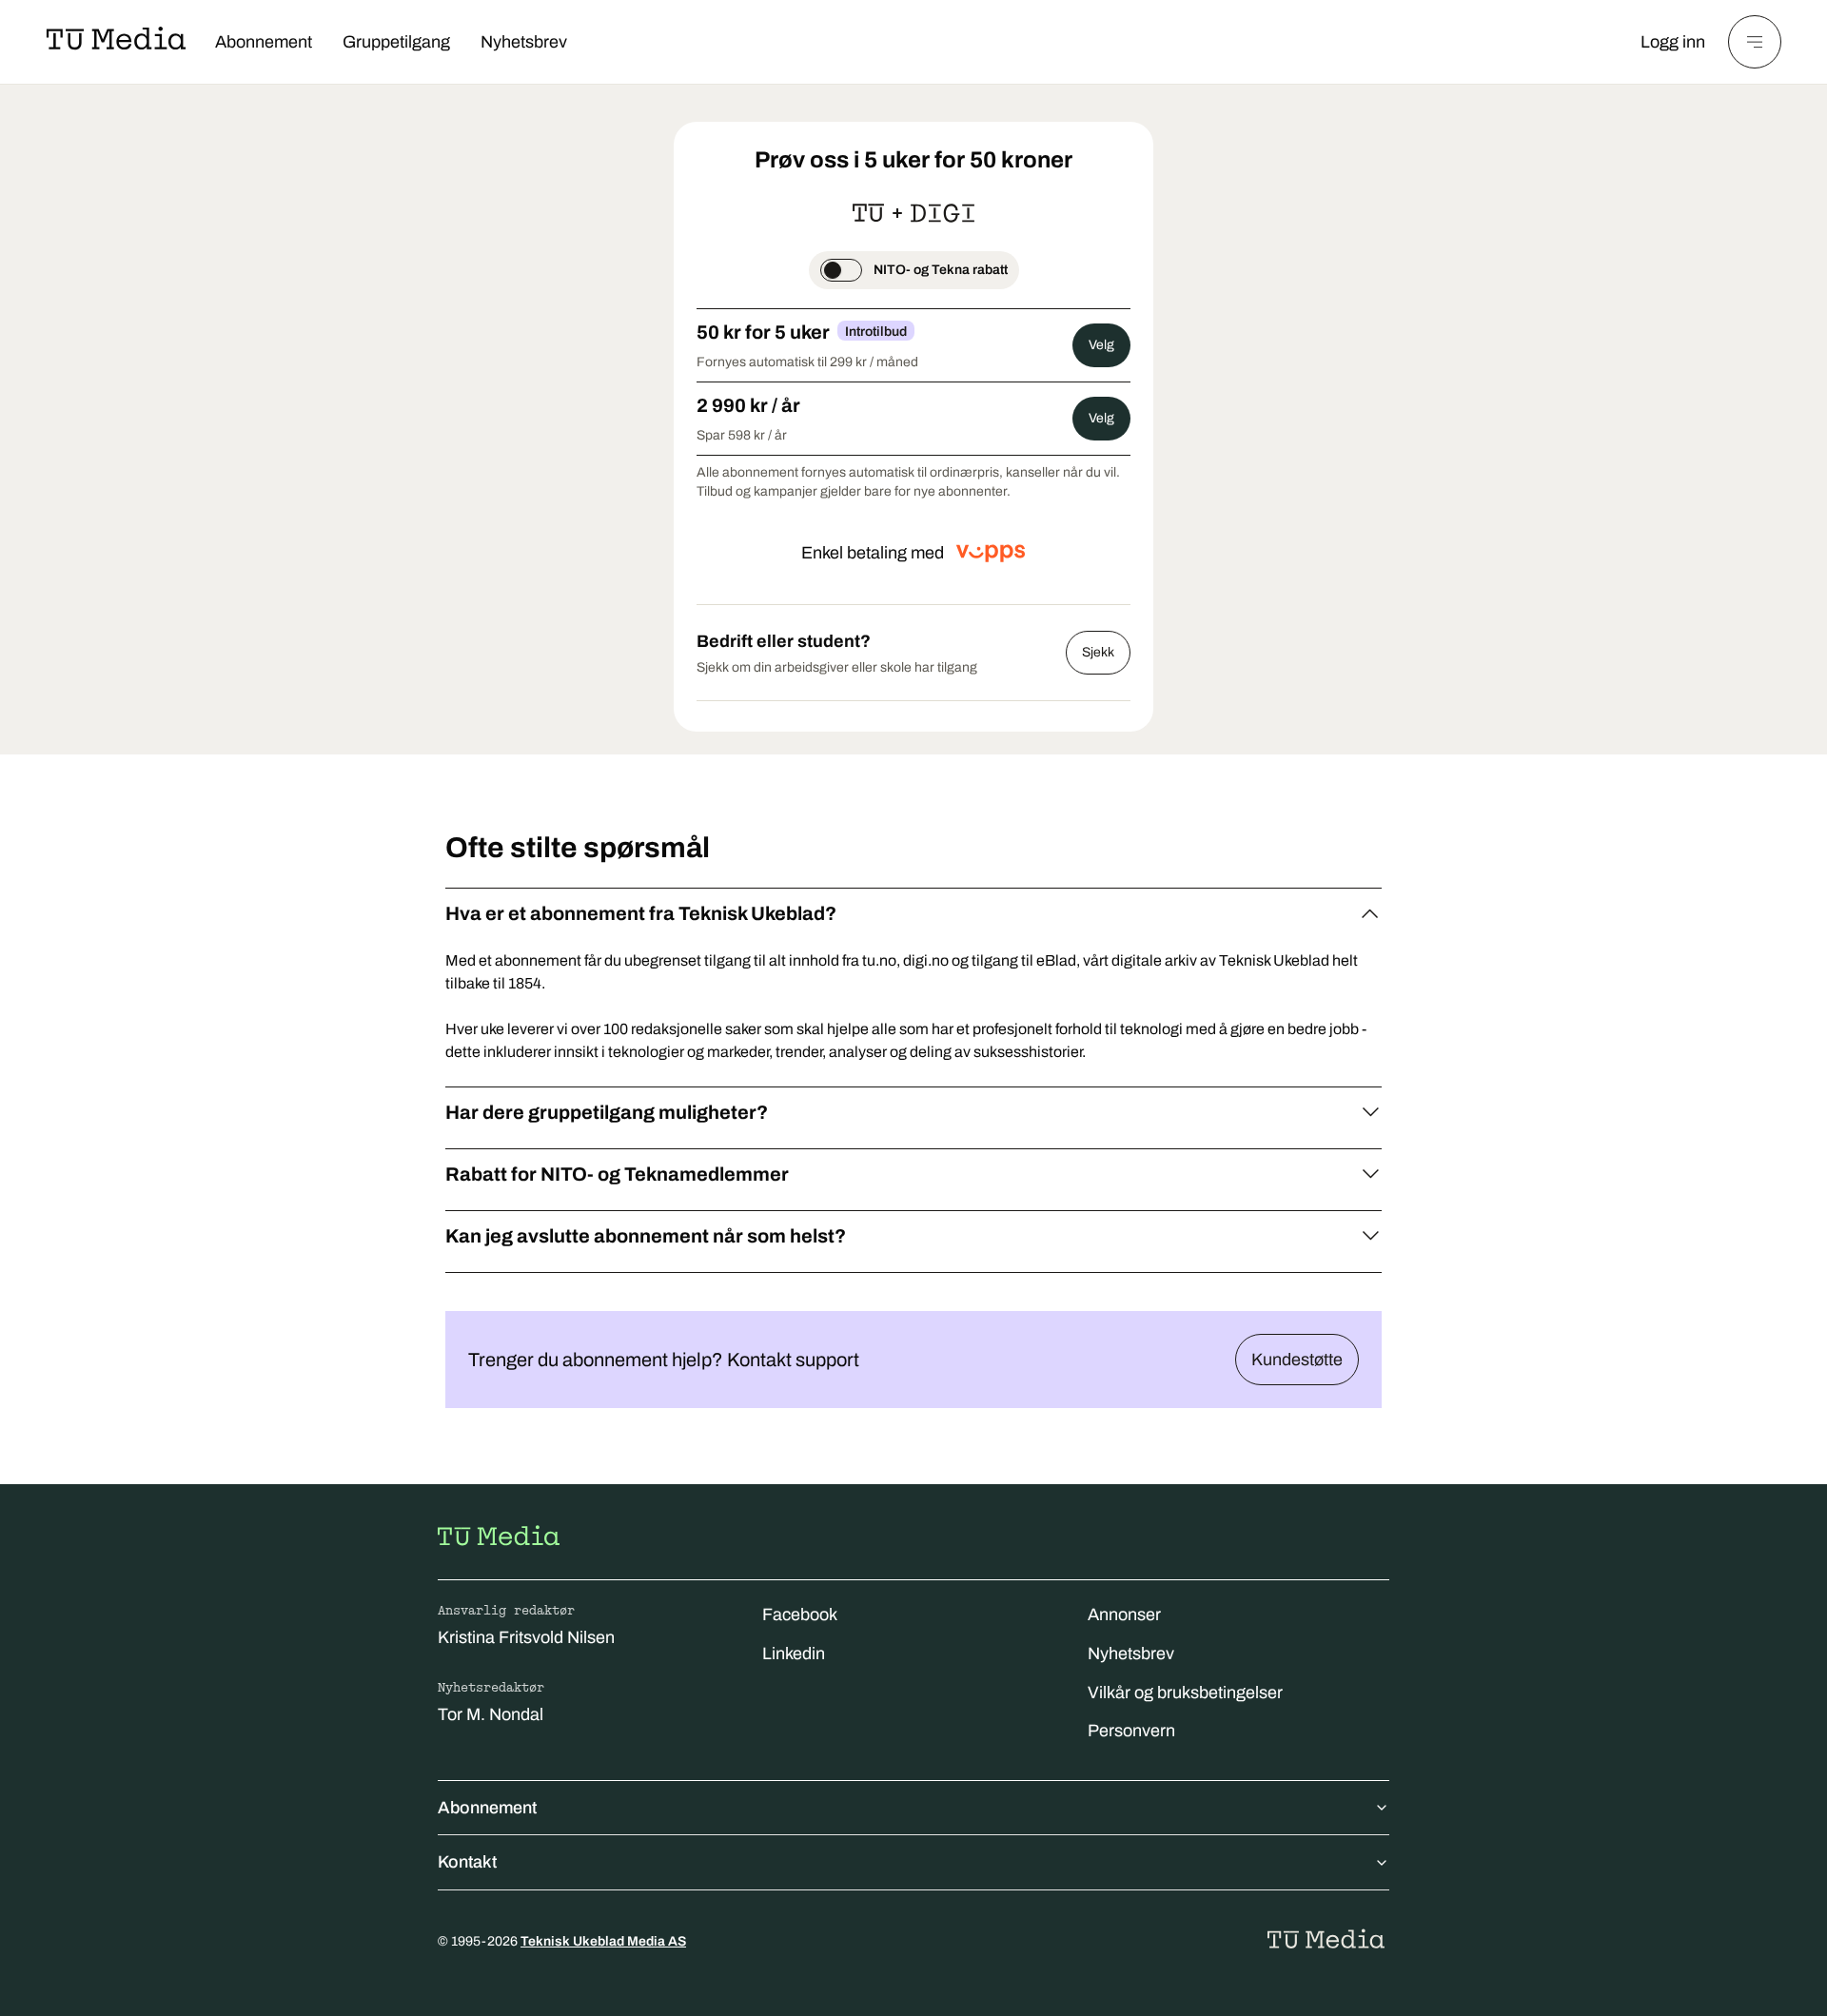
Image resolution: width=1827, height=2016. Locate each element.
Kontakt (467, 1862)
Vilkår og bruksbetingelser (1185, 1693)
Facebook (800, 1615)
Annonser (1124, 1615)
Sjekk (1098, 652)
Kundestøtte (1297, 1360)
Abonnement (264, 42)
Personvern (1131, 1731)
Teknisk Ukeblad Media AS (603, 1941)
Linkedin (794, 1654)
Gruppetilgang (396, 42)
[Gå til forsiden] (499, 1536)
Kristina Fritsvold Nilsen (526, 1637)
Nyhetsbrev (524, 42)
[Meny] (1755, 42)
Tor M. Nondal (491, 1714)
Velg (1101, 345)
